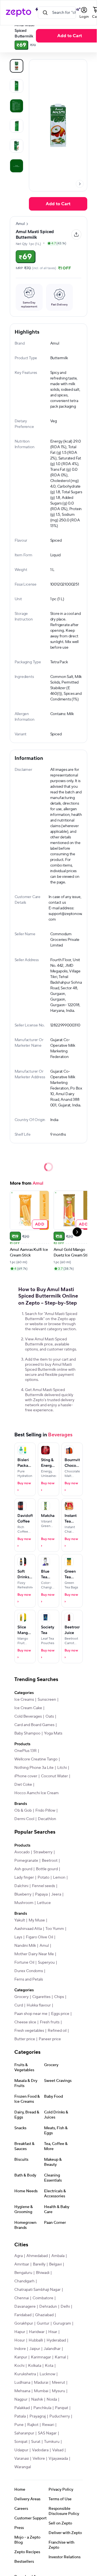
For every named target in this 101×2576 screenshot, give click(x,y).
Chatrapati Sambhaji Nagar (37, 2290)
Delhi (65, 2307)
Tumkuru (52, 2442)
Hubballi (36, 2340)
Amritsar (22, 2264)
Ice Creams (24, 1700)
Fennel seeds (43, 1886)
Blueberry (23, 1894)
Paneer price (50, 2039)
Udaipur (21, 2450)
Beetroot (50, 1861)
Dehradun (48, 2307)
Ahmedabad (37, 2256)
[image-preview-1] (17, 86)
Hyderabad (56, 2340)
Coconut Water (54, 1776)
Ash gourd (23, 1869)
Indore (20, 2349)
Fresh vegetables (29, 2031)
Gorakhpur (24, 2323)
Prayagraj (38, 2416)
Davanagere (25, 2307)
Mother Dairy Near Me (34, 1954)
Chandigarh (24, 2281)
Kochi (19, 2366)
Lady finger (24, 1878)
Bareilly (39, 2264)
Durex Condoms (29, 1971)
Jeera (56, 1894)
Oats (50, 1716)
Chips (59, 1997)
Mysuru (58, 2391)
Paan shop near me (31, 2014)
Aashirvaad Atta (28, 1929)
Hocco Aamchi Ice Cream (36, 1793)
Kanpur (21, 2357)
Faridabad (23, 2315)
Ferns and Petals (29, 1979)
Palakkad (22, 2408)
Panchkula (42, 2408)
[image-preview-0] (17, 66)
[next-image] (80, 184)
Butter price (25, 2039)
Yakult (20, 1920)
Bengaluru (23, 2273)
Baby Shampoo (27, 1733)
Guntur (43, 2323)
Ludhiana (22, 2383)
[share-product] (76, 235)
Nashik (37, 2399)
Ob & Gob (23, 1811)
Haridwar (37, 2332)
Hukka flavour (39, 2005)
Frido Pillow (45, 1811)
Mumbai (41, 2391)
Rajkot (33, 2425)
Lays (18, 1937)
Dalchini (21, 1886)
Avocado (22, 1852)
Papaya (41, 1894)
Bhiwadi (43, 2273)
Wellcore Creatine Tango (36, 1759)
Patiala (20, 2416)
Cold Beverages (28, 1716)
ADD (40, 1224)
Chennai (22, 2298)
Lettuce (44, 1903)
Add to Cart (70, 36)
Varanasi (22, 2459)
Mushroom (24, 1903)
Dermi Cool (24, 1819)
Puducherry (60, 2416)
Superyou (46, 1963)
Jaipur (35, 2349)
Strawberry (43, 1852)
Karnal (60, 2357)
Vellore (39, 2459)
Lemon (59, 1878)
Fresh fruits (50, 2022)
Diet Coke (23, 1785)
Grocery (21, 1997)
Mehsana (22, 2391)
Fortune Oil (24, 1963)
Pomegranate (26, 1861)
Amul (44, 1946)
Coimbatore (43, 2298)
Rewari (48, 2425)
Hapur (20, 2332)
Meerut (58, 2383)
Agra (19, 2256)
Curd (19, 2005)
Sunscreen (47, 1700)
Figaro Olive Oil (39, 1937)
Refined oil (57, 2031)
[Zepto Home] (19, 13)
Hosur (20, 2340)
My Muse (37, 1920)
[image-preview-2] (17, 106)
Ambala (58, 2256)
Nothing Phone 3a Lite (34, 1768)
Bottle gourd (47, 1869)
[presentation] (80, 184)
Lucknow (47, 2374)
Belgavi (55, 2264)
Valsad (58, 2450)
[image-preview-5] (17, 166)
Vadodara (40, 2450)
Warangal (23, 2467)
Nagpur (21, 2399)
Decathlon (47, 1819)
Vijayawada (58, 2459)
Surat (36, 2442)
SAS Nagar (47, 2433)
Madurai (41, 2383)
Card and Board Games (34, 1725)
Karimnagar (41, 2357)
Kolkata (35, 2366)
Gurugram (62, 2323)
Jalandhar (52, 2349)
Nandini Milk (25, 1946)
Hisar (53, 2332)
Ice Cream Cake (28, 1708)
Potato (43, 1878)
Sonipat (21, 2442)
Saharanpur (24, 2433)
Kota (49, 2366)
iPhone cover (26, 1776)
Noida (52, 2399)
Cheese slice (25, 2022)
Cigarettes (41, 1997)
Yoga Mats (53, 1733)
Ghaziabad (44, 2315)
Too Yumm (55, 1929)
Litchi (62, 1768)
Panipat (62, 2408)
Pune (19, 2425)
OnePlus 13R (26, 1751)
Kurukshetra (25, 2374)
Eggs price (60, 2014)
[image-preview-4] (17, 146)
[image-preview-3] (17, 126)
